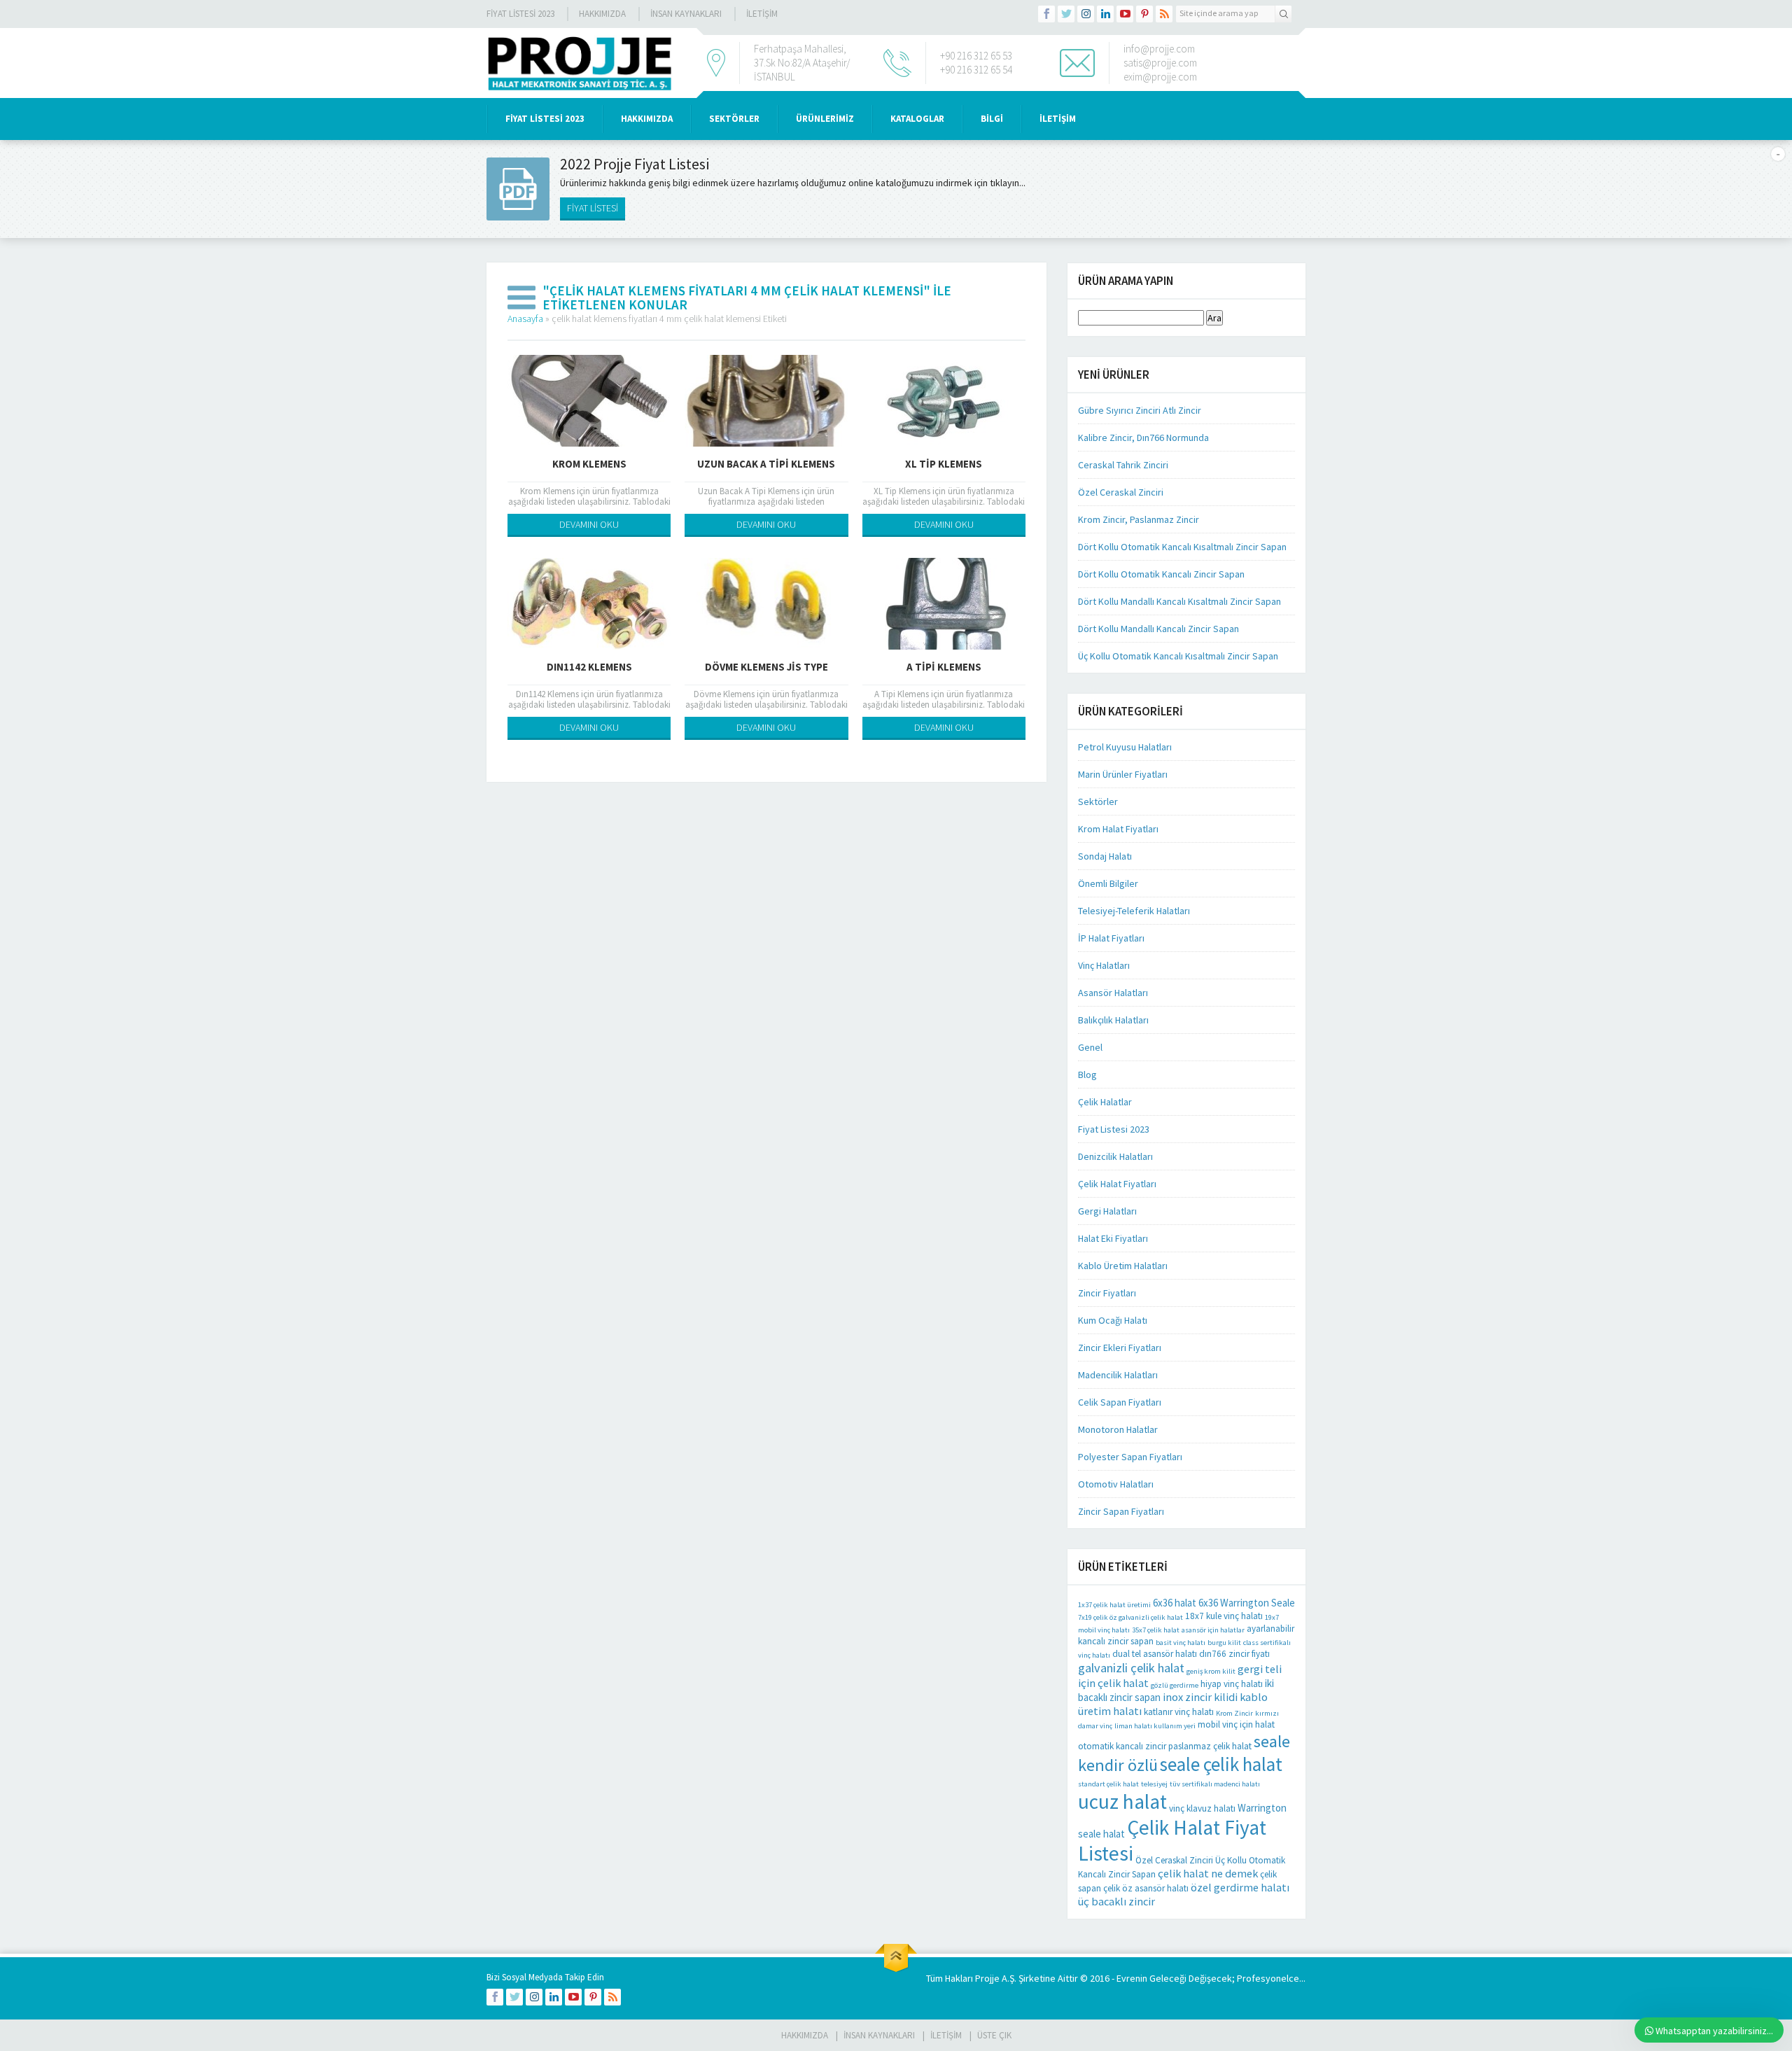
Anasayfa (525, 318)
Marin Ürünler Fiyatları (1123, 774)
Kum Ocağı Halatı (1113, 1320)
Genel (1090, 1047)
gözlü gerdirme (1175, 1685)
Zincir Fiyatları (1107, 1293)
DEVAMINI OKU (589, 524)
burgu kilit (1224, 1643)
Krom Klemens (589, 464)
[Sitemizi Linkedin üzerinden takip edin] (1105, 14)
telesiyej (1154, 1784)
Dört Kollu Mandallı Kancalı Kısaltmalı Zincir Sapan (1179, 601)
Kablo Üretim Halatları (1123, 1266)
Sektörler (1098, 801)
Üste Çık (994, 2035)
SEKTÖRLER (734, 119)
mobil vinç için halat (1236, 1724)
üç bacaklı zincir (1116, 1901)
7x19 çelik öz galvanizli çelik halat (1130, 1617)
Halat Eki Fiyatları (1113, 1238)
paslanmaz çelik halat (1210, 1746)
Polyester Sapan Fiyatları (1130, 1457)
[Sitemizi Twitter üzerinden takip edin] (1066, 14)
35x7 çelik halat (1156, 1630)
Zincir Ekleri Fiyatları (1120, 1347)
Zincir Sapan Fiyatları (1121, 1511)
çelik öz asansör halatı (1146, 1888)
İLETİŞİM (762, 14)
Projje (987, 1978)
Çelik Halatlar (1105, 1102)
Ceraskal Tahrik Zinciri (1123, 465)
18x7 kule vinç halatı (1224, 1616)
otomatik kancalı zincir (1122, 1746)
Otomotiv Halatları (1116, 1484)
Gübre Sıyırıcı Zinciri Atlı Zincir (1140, 410)
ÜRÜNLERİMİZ (825, 119)
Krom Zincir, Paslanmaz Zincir (1139, 519)
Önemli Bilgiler (1108, 883)
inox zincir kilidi (1200, 1697)
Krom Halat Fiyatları (1118, 829)
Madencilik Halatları (1118, 1375)
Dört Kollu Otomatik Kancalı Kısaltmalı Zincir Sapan (1182, 547)
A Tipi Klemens (944, 667)
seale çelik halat (1221, 1764)
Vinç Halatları (1104, 965)
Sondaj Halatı (1105, 856)
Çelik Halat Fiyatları (1117, 1184)
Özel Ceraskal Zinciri (1121, 492)
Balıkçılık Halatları (1113, 1020)
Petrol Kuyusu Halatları (1125, 747)
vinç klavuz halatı (1202, 1808)
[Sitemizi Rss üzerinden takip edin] (1164, 14)
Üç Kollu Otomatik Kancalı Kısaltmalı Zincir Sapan (1178, 656)
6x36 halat (1175, 1603)
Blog (1087, 1074)
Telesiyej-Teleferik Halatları (1134, 911)
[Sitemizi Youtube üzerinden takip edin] (1125, 14)
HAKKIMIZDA (647, 119)
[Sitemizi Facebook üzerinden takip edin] (1046, 14)
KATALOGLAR (917, 119)
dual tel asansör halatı (1155, 1654)
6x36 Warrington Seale (1247, 1603)
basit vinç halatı (1181, 1643)
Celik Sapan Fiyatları (1120, 1402)
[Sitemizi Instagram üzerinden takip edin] (1086, 14)
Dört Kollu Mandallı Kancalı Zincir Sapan (1158, 629)
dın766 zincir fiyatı (1234, 1654)
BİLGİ (992, 119)
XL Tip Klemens (944, 464)
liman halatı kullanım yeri (1155, 1726)
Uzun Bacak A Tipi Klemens (766, 464)
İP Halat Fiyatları (1111, 938)
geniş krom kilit (1211, 1671)
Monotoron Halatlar (1118, 1429)
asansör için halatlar (1213, 1630)
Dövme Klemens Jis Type (766, 667)
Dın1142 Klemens (589, 667)
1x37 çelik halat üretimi (1114, 1605)
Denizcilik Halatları (1115, 1156)
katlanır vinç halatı (1179, 1712)
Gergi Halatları (1107, 1211)
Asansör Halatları (1113, 993)
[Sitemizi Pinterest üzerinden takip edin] (1144, 14)
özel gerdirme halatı (1240, 1887)
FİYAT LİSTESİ (593, 208)
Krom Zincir (1234, 1713)
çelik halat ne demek (1208, 1873)
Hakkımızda (602, 14)
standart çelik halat (1108, 1784)
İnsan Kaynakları (686, 14)
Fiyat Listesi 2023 (520, 14)
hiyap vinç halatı (1232, 1684)
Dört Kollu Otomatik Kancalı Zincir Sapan (1161, 574)
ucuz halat (1122, 1801)
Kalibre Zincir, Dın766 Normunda (1143, 437)
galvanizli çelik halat (1131, 1668)
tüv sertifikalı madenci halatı (1215, 1784)
